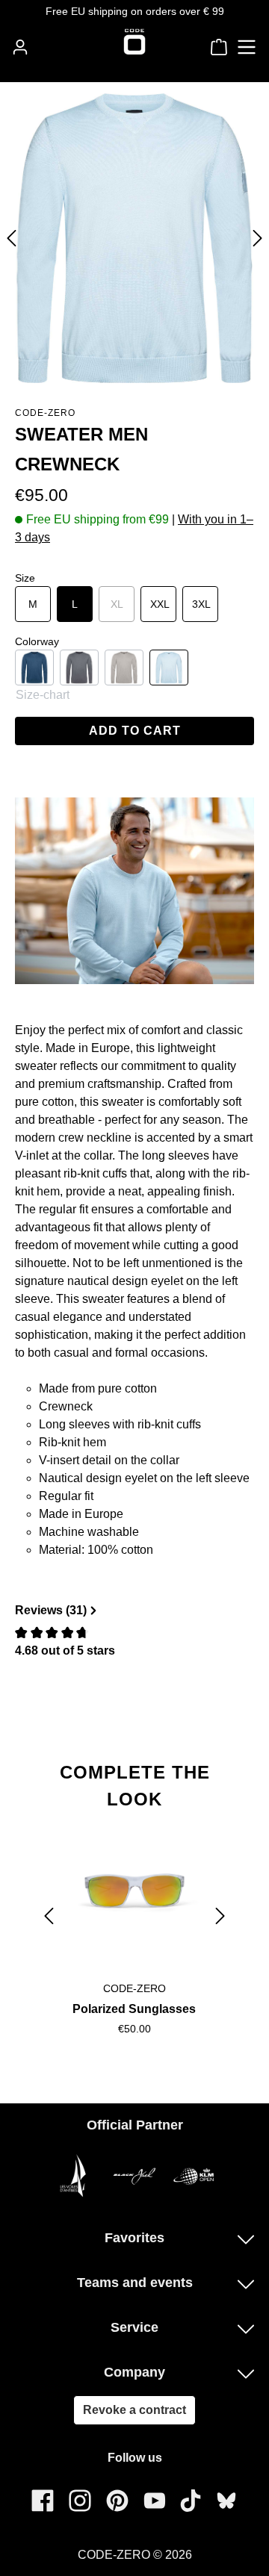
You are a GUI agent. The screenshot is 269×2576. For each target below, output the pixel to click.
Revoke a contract (134, 2410)
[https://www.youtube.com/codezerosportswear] (155, 2500)
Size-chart (43, 695)
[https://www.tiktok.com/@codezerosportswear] (191, 2500)
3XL (201, 604)
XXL (160, 604)
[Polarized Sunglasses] (134, 1895)
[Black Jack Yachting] (134, 2176)
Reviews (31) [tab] (51, 1610)
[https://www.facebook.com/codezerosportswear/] (43, 2500)
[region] (134, 1916)
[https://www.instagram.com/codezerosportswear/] (80, 2500)
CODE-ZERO (45, 413)
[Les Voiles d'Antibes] (75, 2176)
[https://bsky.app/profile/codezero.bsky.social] (226, 2501)
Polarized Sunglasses (134, 2009)
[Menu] (247, 47)
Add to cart (135, 731)
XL (123, 604)
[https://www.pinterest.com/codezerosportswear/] (117, 2500)
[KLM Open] (194, 2176)
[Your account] (20, 47)
